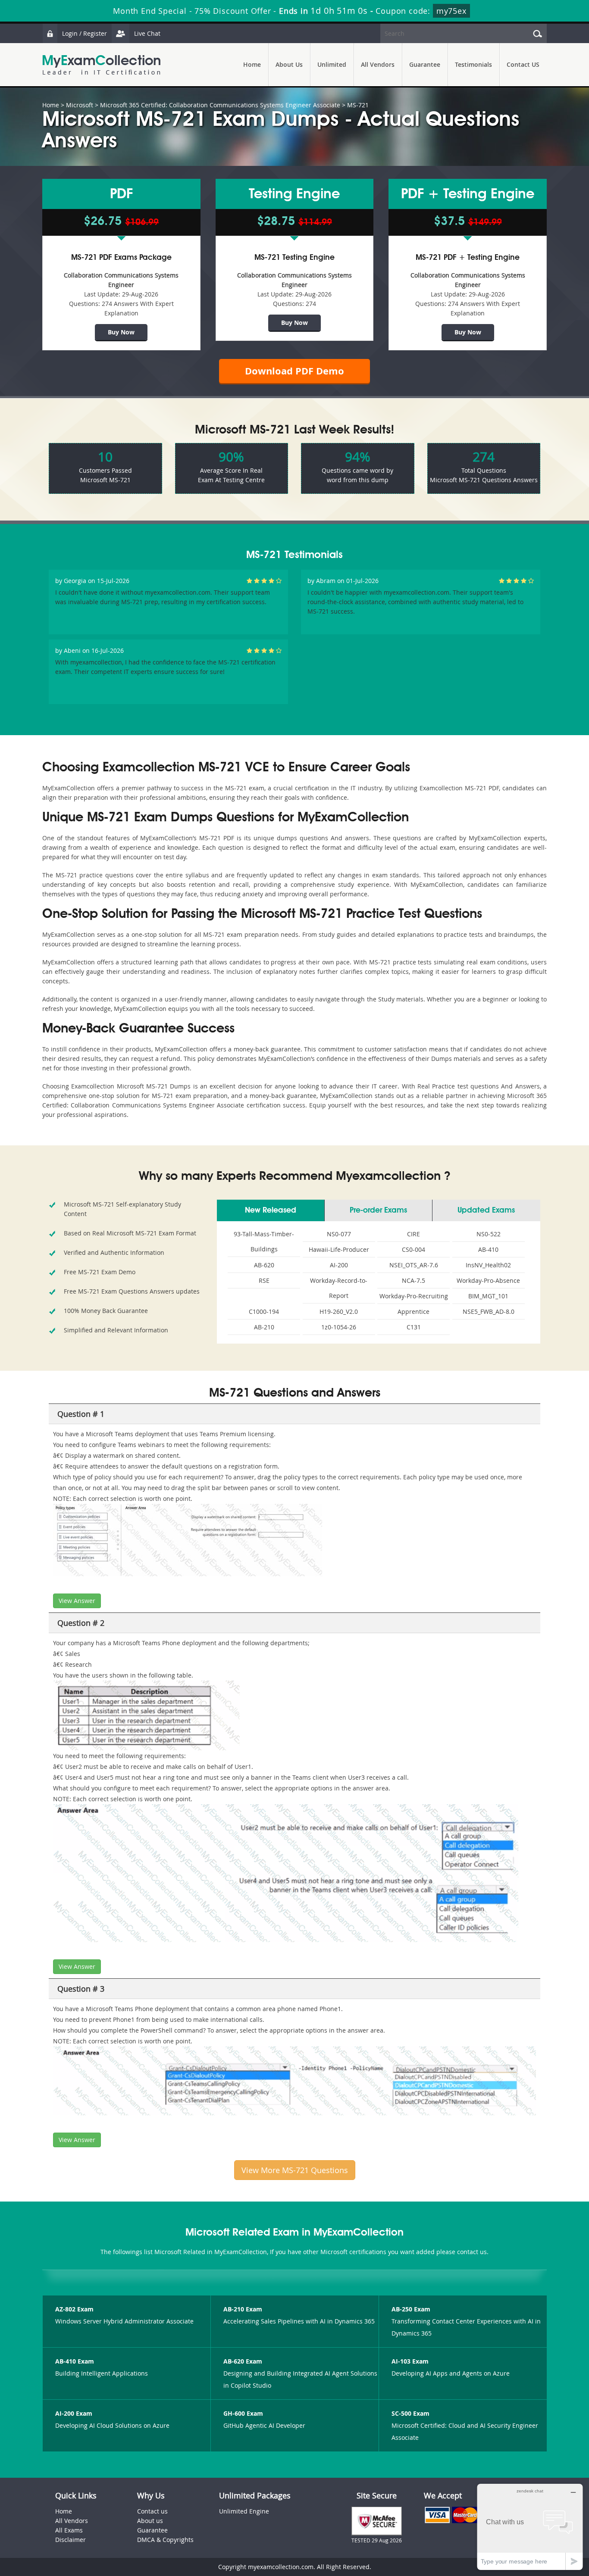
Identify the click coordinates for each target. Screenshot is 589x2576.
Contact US (523, 64)
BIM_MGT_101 (488, 1296)
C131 (414, 1327)
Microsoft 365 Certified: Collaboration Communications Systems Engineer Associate (220, 105)
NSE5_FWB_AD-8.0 (489, 1311)
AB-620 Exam (243, 2361)
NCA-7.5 (414, 1280)
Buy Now (121, 332)
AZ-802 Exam (74, 2309)
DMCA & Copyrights (165, 2540)
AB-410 (488, 1249)
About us (150, 2521)
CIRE (414, 1234)
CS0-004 (414, 1249)
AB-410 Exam (75, 2361)
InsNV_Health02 (488, 1265)
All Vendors (378, 64)
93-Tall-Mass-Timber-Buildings (264, 1241)
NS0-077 (339, 1234)
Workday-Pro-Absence (488, 1280)
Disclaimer (70, 2540)
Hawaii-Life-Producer (339, 1249)
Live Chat (147, 33)
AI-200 (339, 1265)
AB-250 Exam (411, 2309)
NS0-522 (489, 1234)
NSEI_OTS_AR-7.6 (414, 1265)
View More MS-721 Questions (295, 2170)
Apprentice (414, 1311)
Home (252, 64)
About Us (289, 64)
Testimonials (473, 64)
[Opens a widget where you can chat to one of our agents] (530, 2527)
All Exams (69, 2530)
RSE (264, 1280)
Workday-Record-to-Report (339, 1288)
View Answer (77, 1601)
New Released (271, 1210)
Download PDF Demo (294, 371)
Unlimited (332, 64)
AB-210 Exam (243, 2309)
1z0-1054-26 (339, 1327)
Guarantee (425, 64)
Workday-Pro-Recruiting (414, 1296)
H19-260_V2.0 (339, 1311)
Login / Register (85, 33)
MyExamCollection (101, 65)
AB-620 (264, 1265)
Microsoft (80, 105)
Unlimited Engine (244, 2511)
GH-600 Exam (243, 2413)
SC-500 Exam (410, 2413)
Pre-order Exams (378, 1210)
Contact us (152, 2511)
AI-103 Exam (410, 2361)
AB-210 (264, 1327)
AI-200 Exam (74, 2413)
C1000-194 (264, 1311)
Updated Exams (486, 1210)
